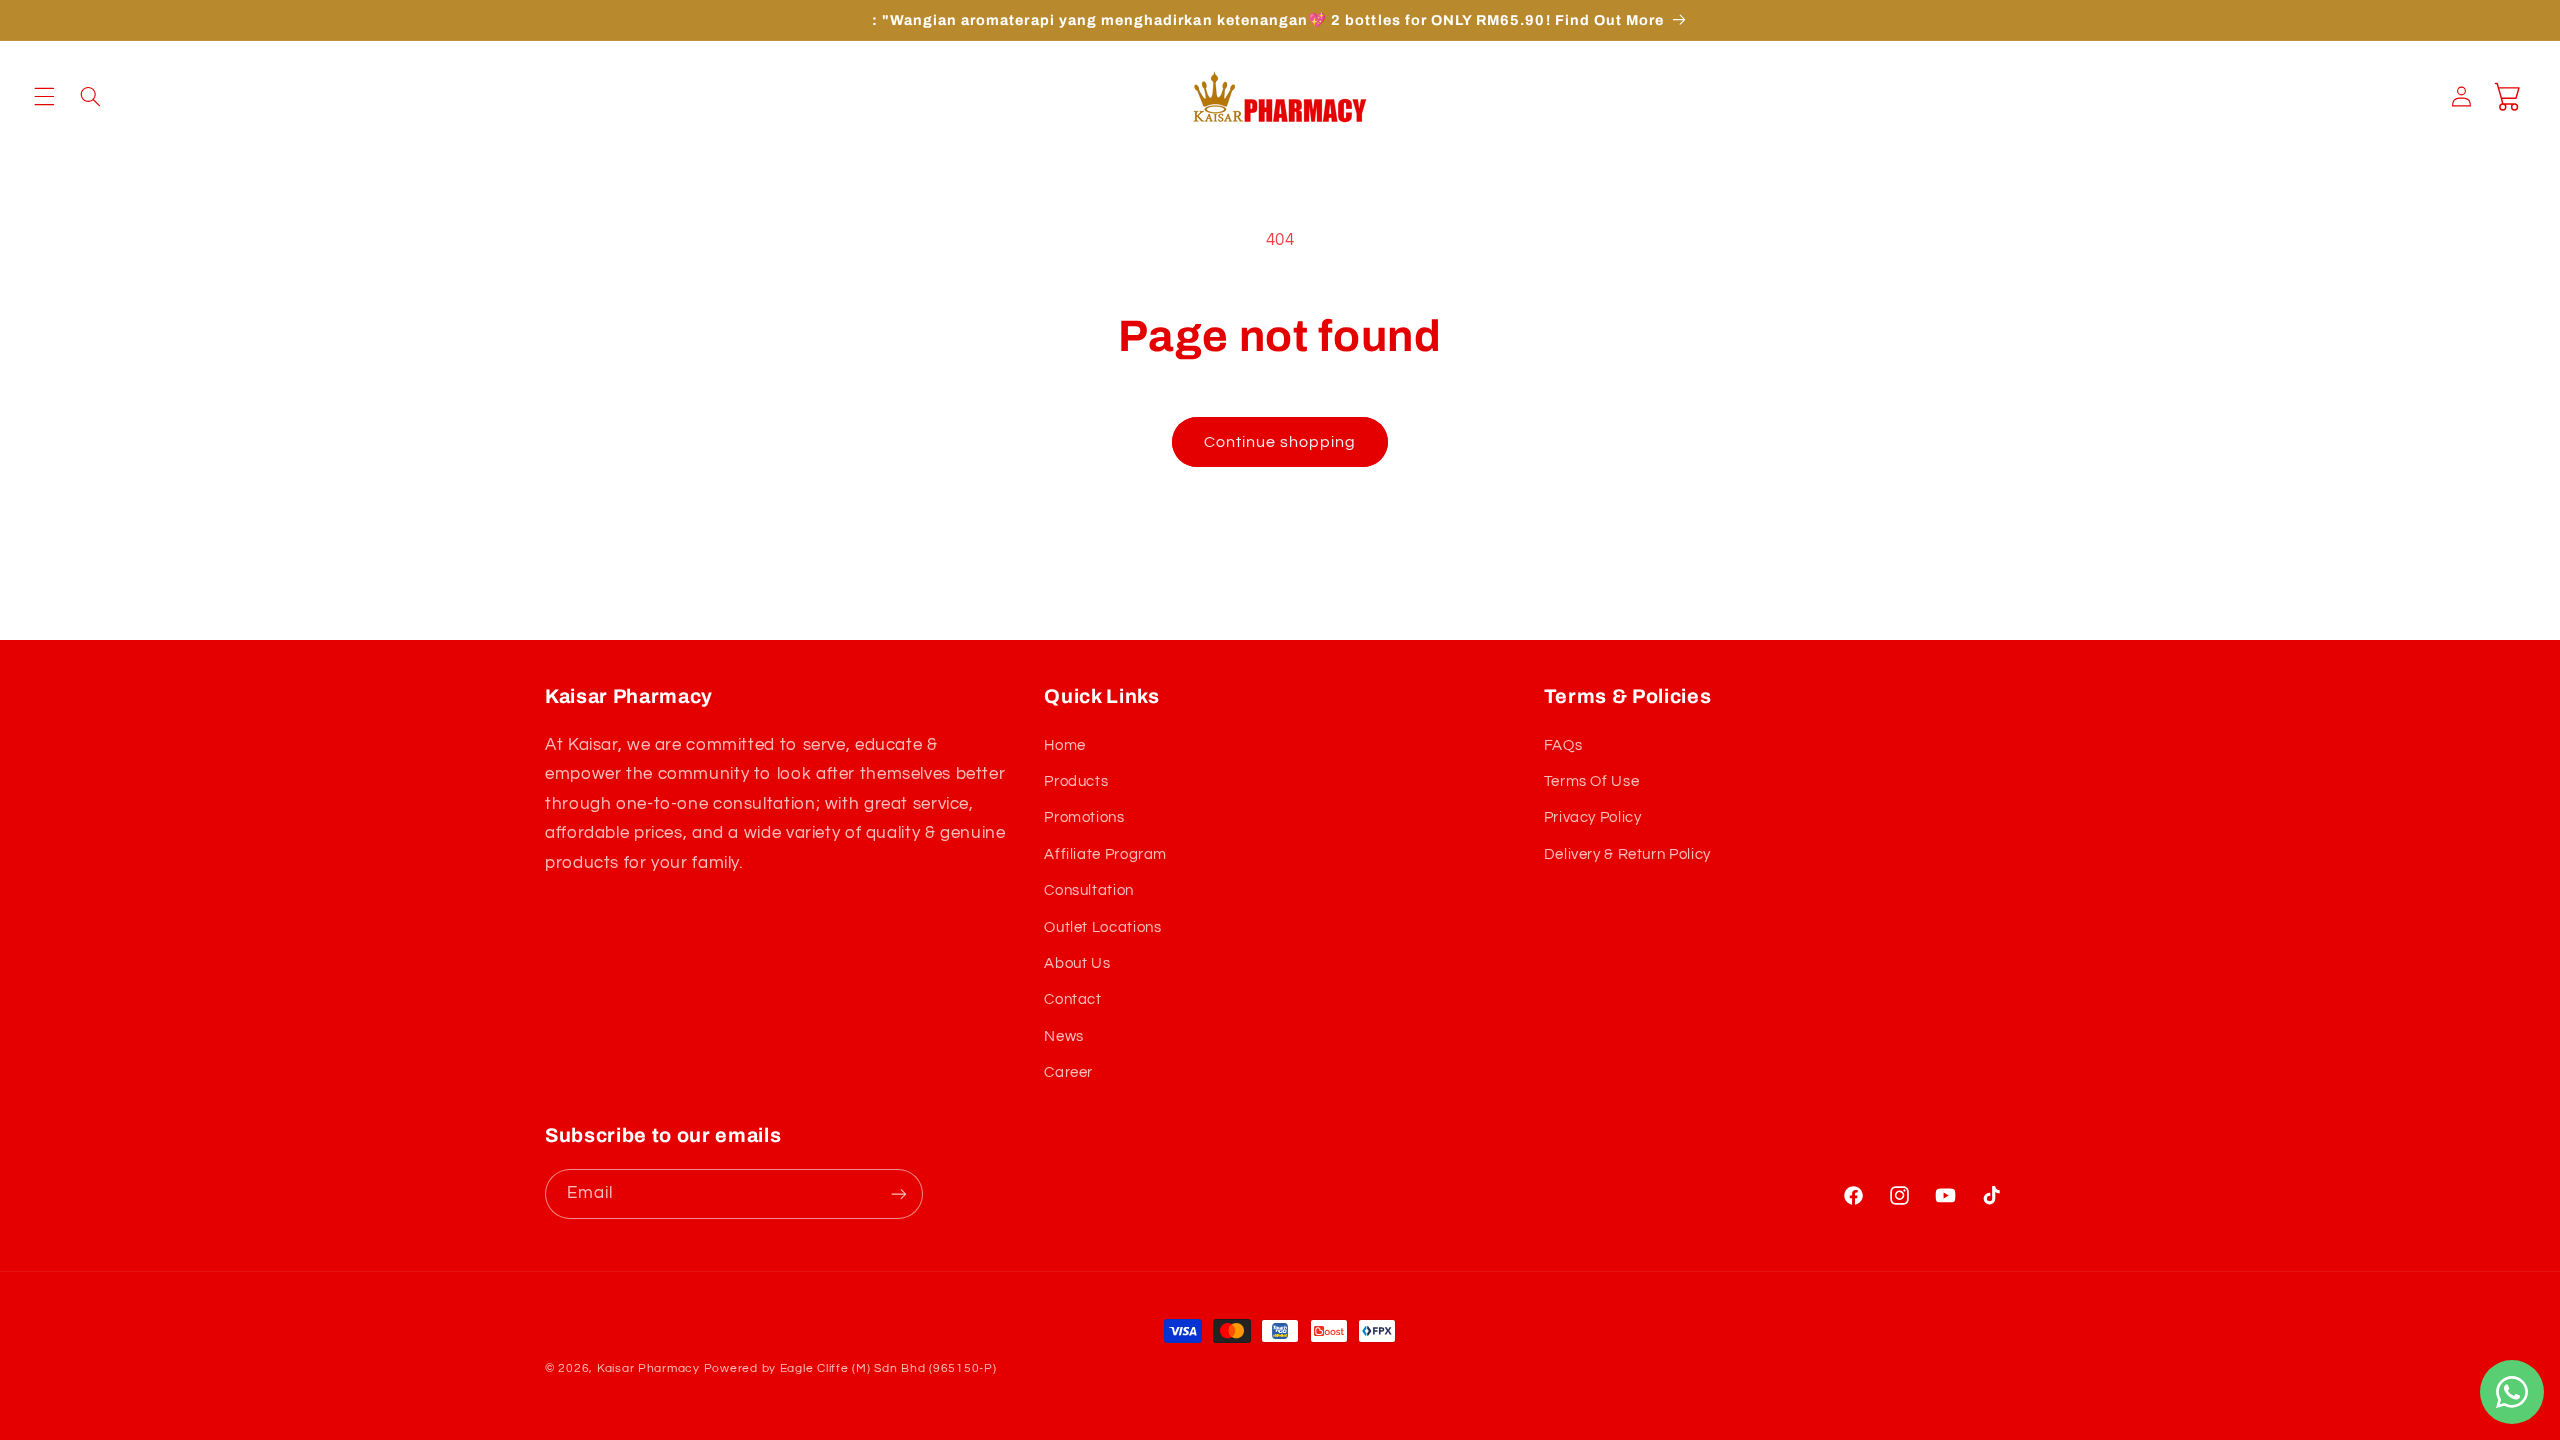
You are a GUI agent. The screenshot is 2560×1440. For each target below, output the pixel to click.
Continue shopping (1280, 442)
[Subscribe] (899, 1193)
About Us (1077, 963)
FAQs (1563, 745)
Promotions (1084, 817)
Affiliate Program (1105, 854)
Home (1065, 745)
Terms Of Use (1592, 781)
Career (1068, 1072)
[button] (44, 97)
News (1064, 1036)
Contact (1072, 999)
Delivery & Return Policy (1627, 854)
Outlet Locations (1102, 927)
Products (1076, 781)
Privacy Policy (1593, 817)
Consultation (1089, 890)
